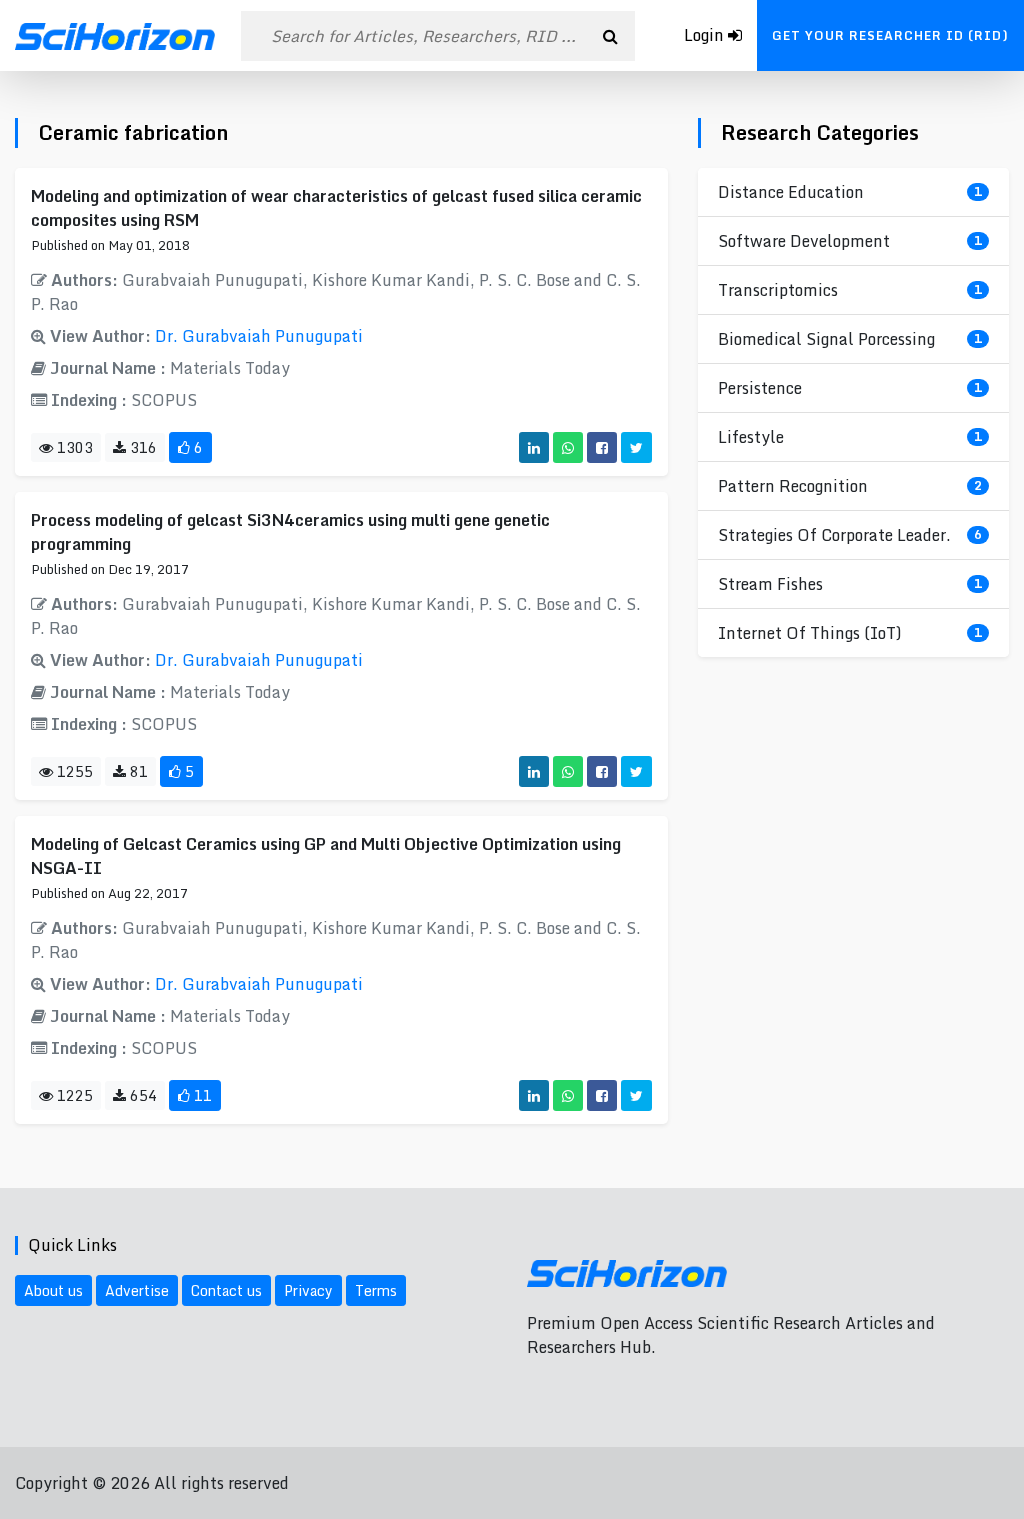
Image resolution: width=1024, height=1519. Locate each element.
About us (53, 1290)
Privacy (308, 1290)
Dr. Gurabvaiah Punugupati (259, 336)
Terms (376, 1290)
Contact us (226, 1290)
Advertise (137, 1290)
